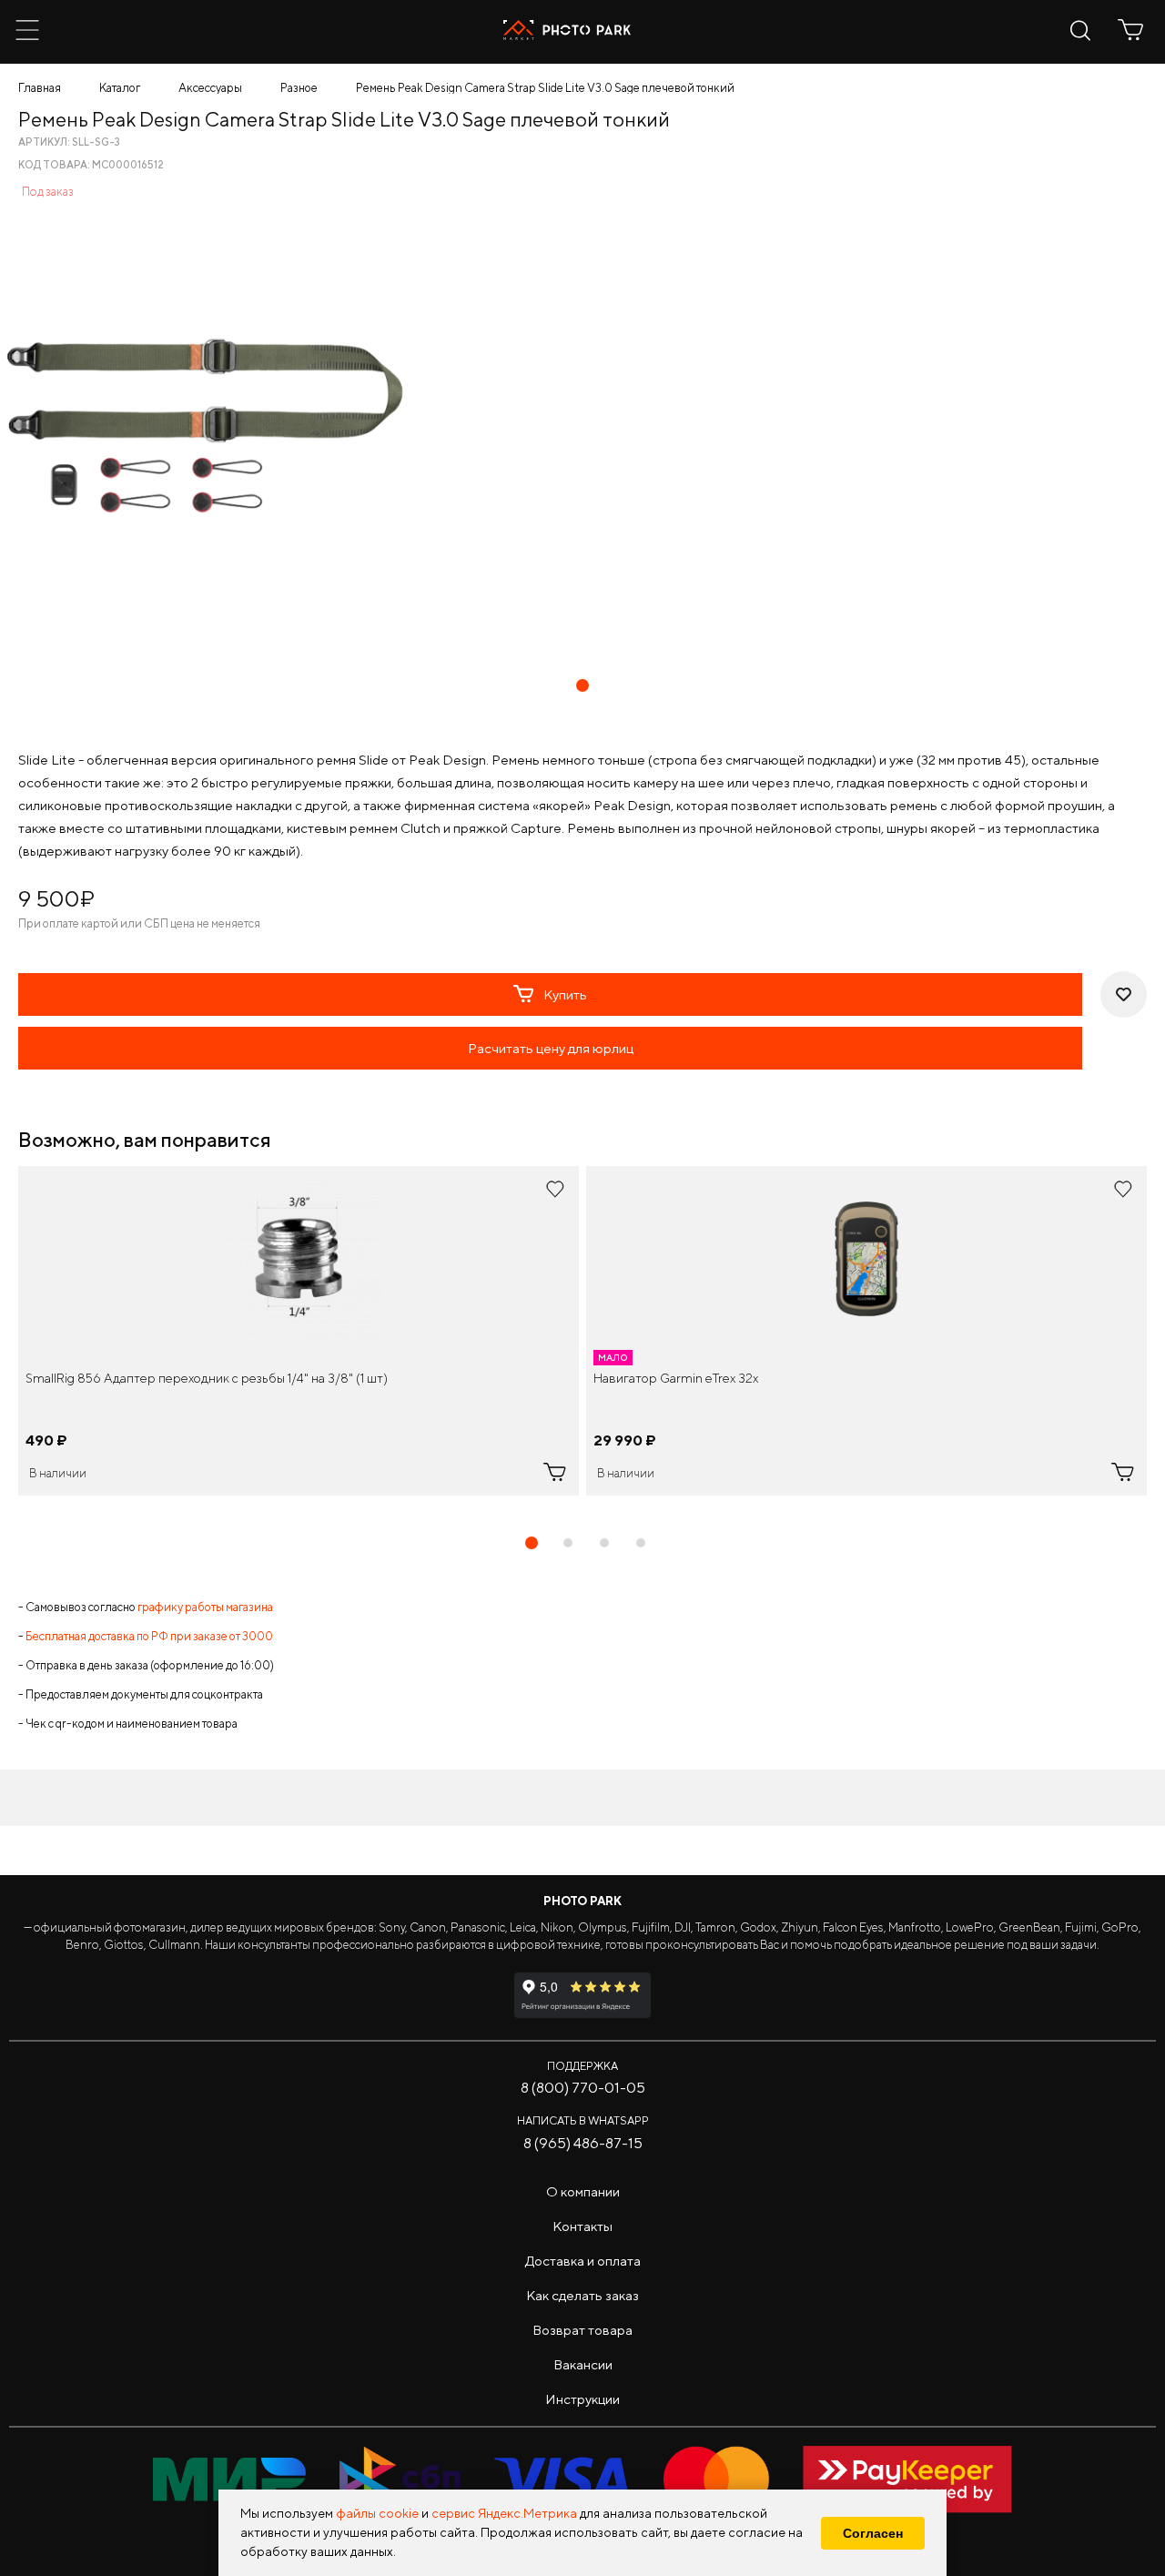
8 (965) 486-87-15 (583, 2143)
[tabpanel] (299, 1331)
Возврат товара (582, 2330)
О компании (583, 2191)
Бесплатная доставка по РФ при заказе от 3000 (149, 1636)
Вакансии (583, 2364)
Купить (565, 994)
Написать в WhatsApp (583, 2120)
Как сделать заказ (582, 2295)
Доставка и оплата (583, 2261)
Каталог (120, 88)
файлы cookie (377, 2513)
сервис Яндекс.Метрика (504, 2513)
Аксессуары (210, 88)
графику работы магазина (205, 1607)
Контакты (582, 2226)
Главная (40, 88)
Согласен (873, 2533)
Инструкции (582, 2399)
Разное (299, 88)
